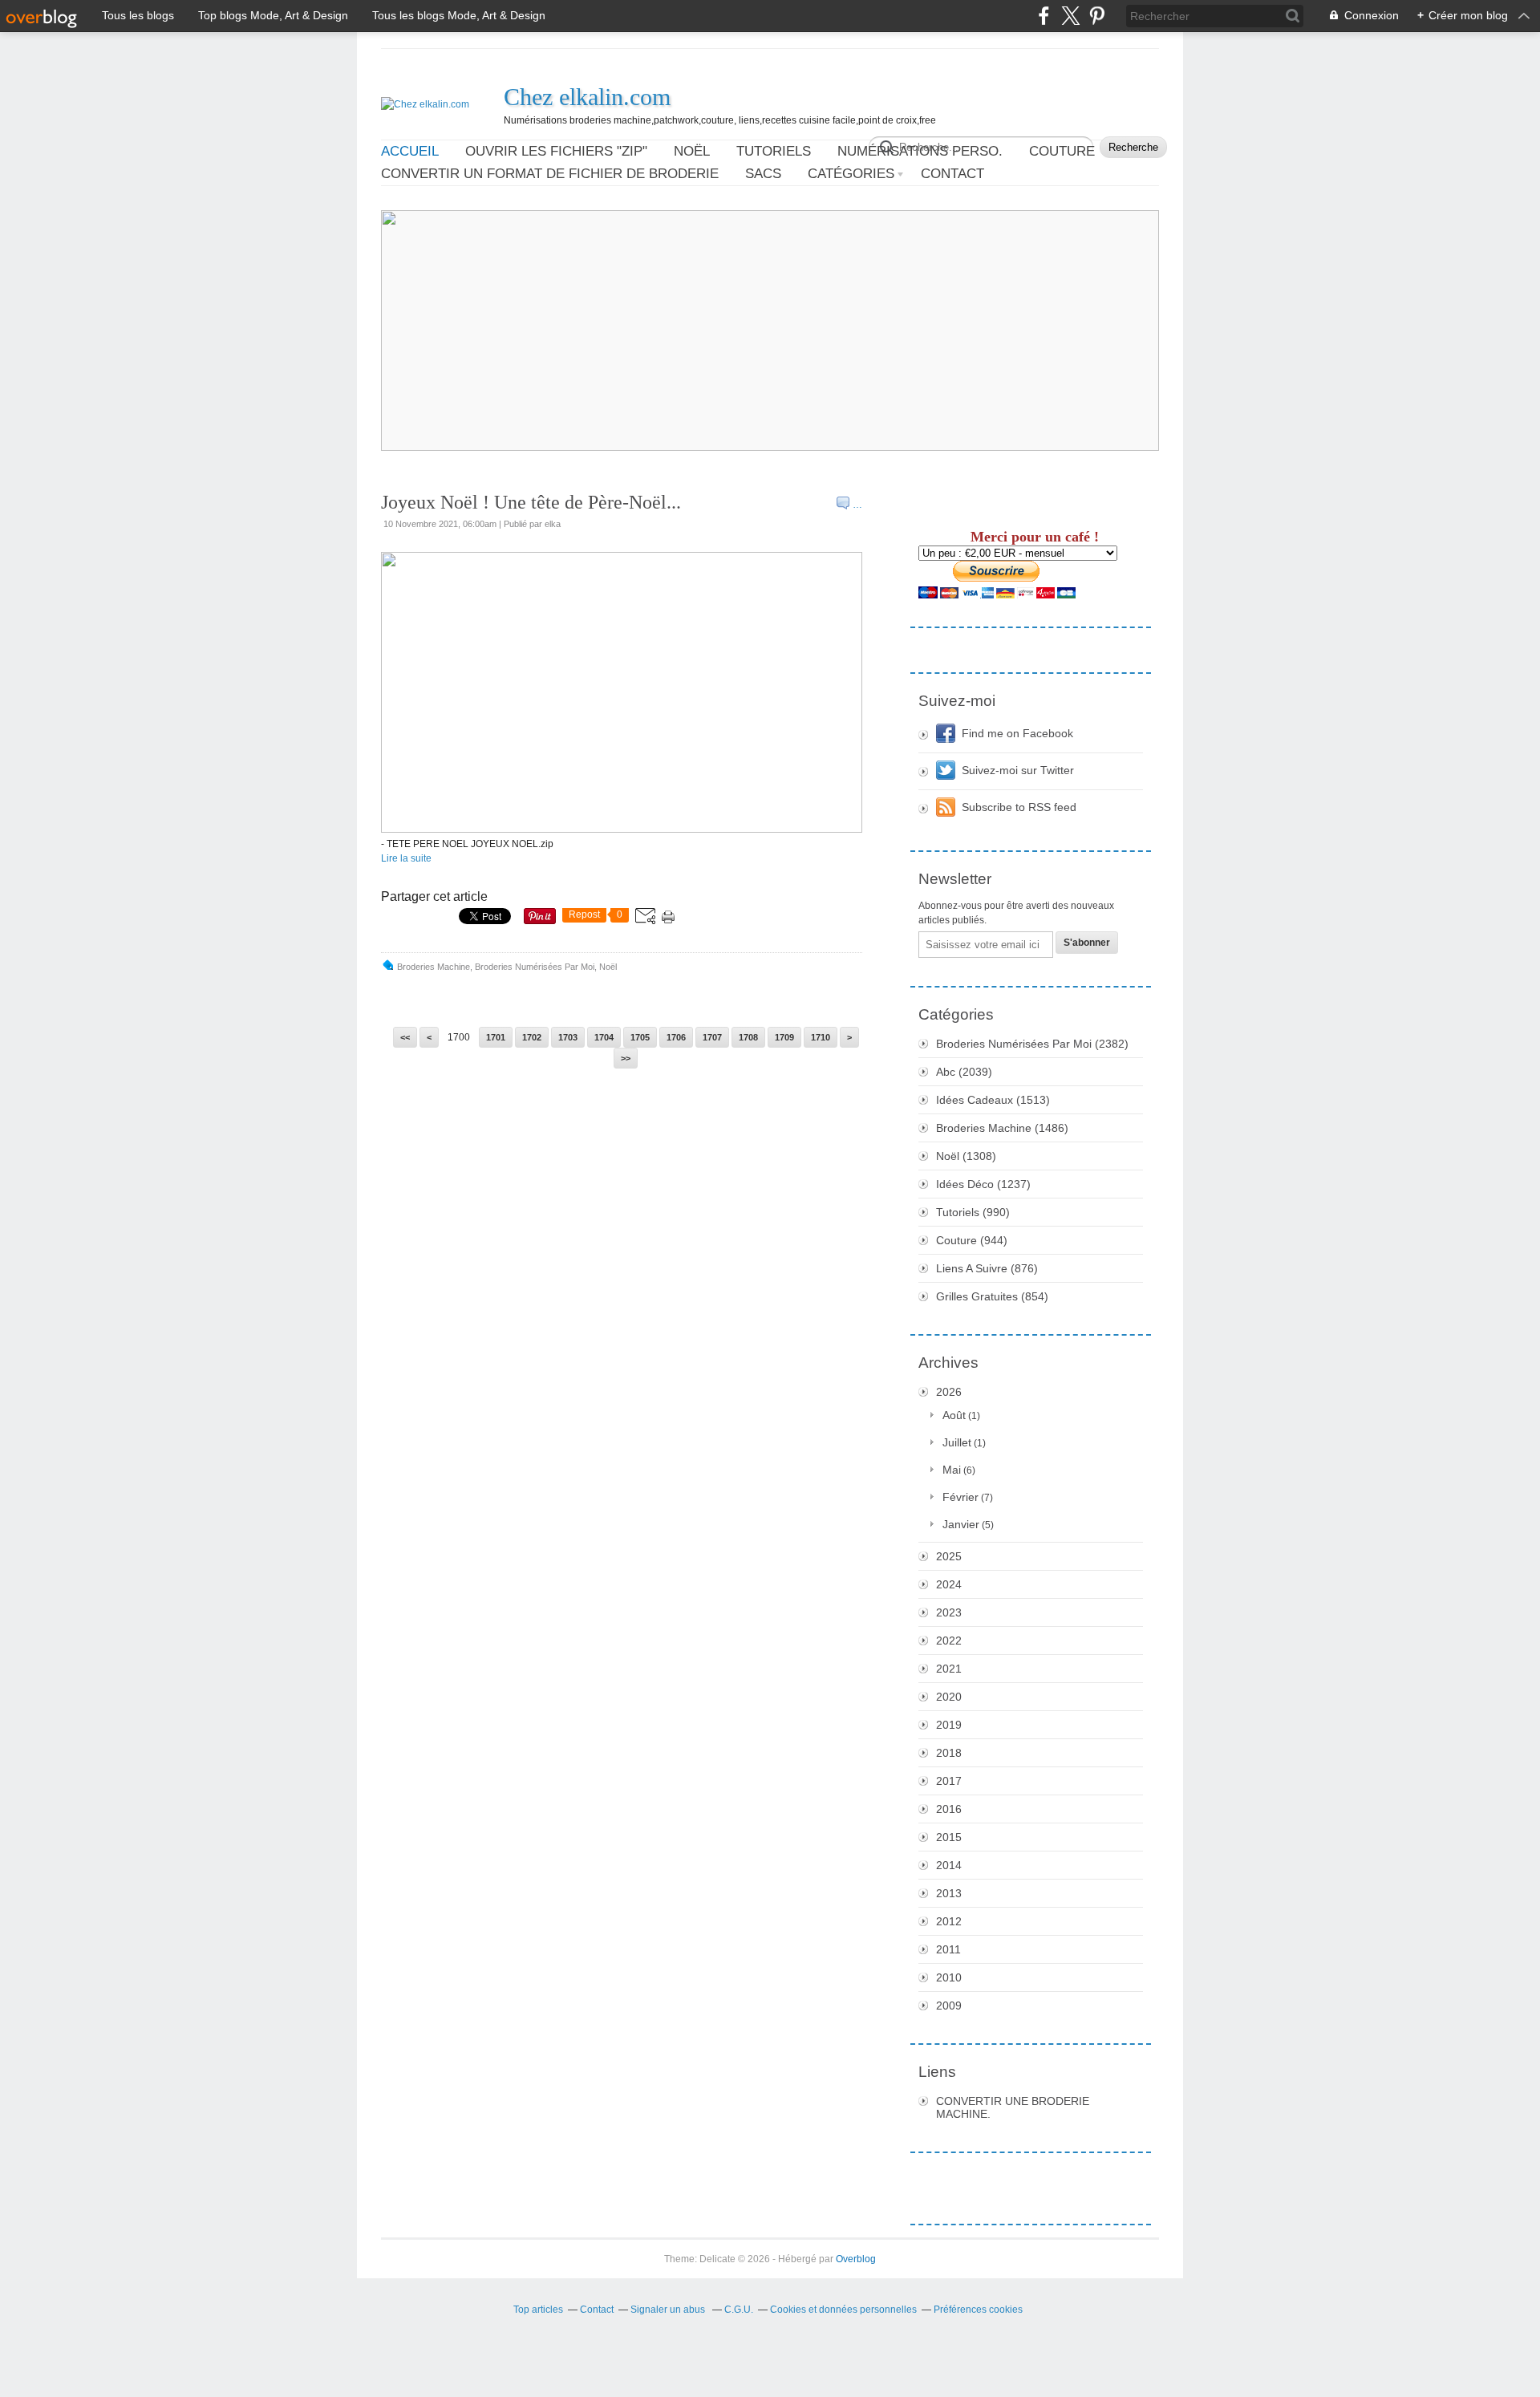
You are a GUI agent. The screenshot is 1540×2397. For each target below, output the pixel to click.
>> (626, 1058)
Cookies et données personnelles (843, 2310)
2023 (949, 1612)
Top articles (538, 2310)
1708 (748, 1037)
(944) (972, 1240)
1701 (496, 1037)
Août (954, 1415)
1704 (604, 1037)
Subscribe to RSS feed (1019, 807)
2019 (949, 1725)
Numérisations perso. (920, 151)
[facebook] (1044, 16)
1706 (676, 1037)
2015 (949, 1837)
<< (405, 1037)
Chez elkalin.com (587, 97)
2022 (949, 1641)
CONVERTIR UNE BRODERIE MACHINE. (1013, 2107)
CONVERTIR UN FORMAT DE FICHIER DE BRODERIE (550, 174)
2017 (949, 1781)
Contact (952, 174)
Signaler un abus (669, 2310)
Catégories (851, 174)
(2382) (1032, 1044)
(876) (987, 1268)
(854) (992, 1296)
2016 (949, 1809)
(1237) (983, 1184)
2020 (949, 1697)
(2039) (964, 1072)
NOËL (692, 151)
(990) (973, 1212)
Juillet (957, 1442)
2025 (949, 1556)
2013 (949, 1893)
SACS (763, 174)
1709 (784, 1037)
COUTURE (1062, 151)
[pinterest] (1097, 16)
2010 (949, 1977)
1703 (568, 1037)
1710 (821, 1037)
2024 (949, 1584)
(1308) (966, 1156)
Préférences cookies (978, 2310)
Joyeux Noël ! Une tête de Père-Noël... (531, 502)
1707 (712, 1037)
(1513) (993, 1100)
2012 (949, 1921)
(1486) (1002, 1128)
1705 (640, 1037)
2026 (949, 1392)
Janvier (961, 1524)
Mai (952, 1470)
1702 (532, 1037)
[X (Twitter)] (1070, 16)
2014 (949, 1865)
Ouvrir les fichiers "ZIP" (556, 151)
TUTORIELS (774, 151)
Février (960, 1497)
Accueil (410, 151)
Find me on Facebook (1017, 733)
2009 (949, 2006)
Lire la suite (406, 858)
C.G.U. (739, 2310)
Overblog (856, 2259)
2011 (948, 1949)
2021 (949, 1669)
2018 (949, 1753)
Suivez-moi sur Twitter (1018, 770)
